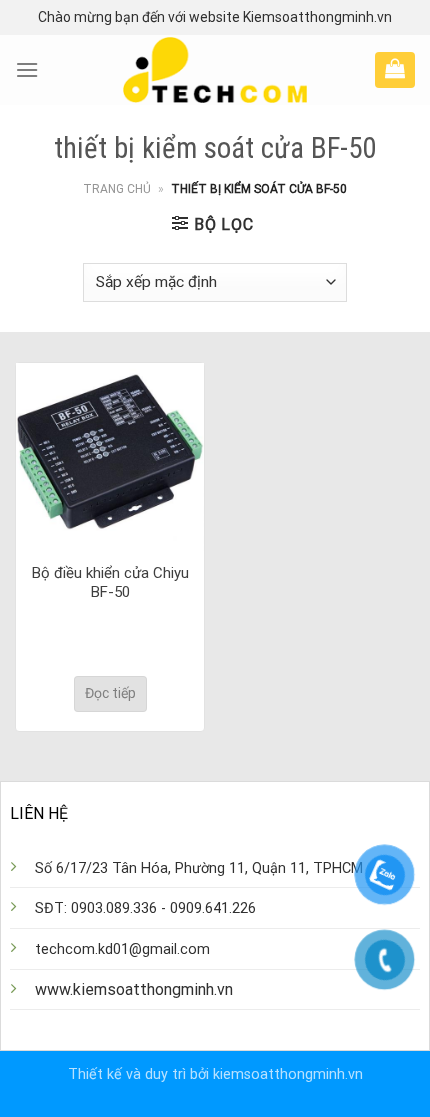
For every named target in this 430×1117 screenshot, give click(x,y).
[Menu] (27, 69)
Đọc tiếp (110, 693)
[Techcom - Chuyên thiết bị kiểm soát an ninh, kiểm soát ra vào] (215, 70)
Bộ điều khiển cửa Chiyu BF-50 (110, 583)
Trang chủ (117, 189)
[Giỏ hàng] (395, 68)
